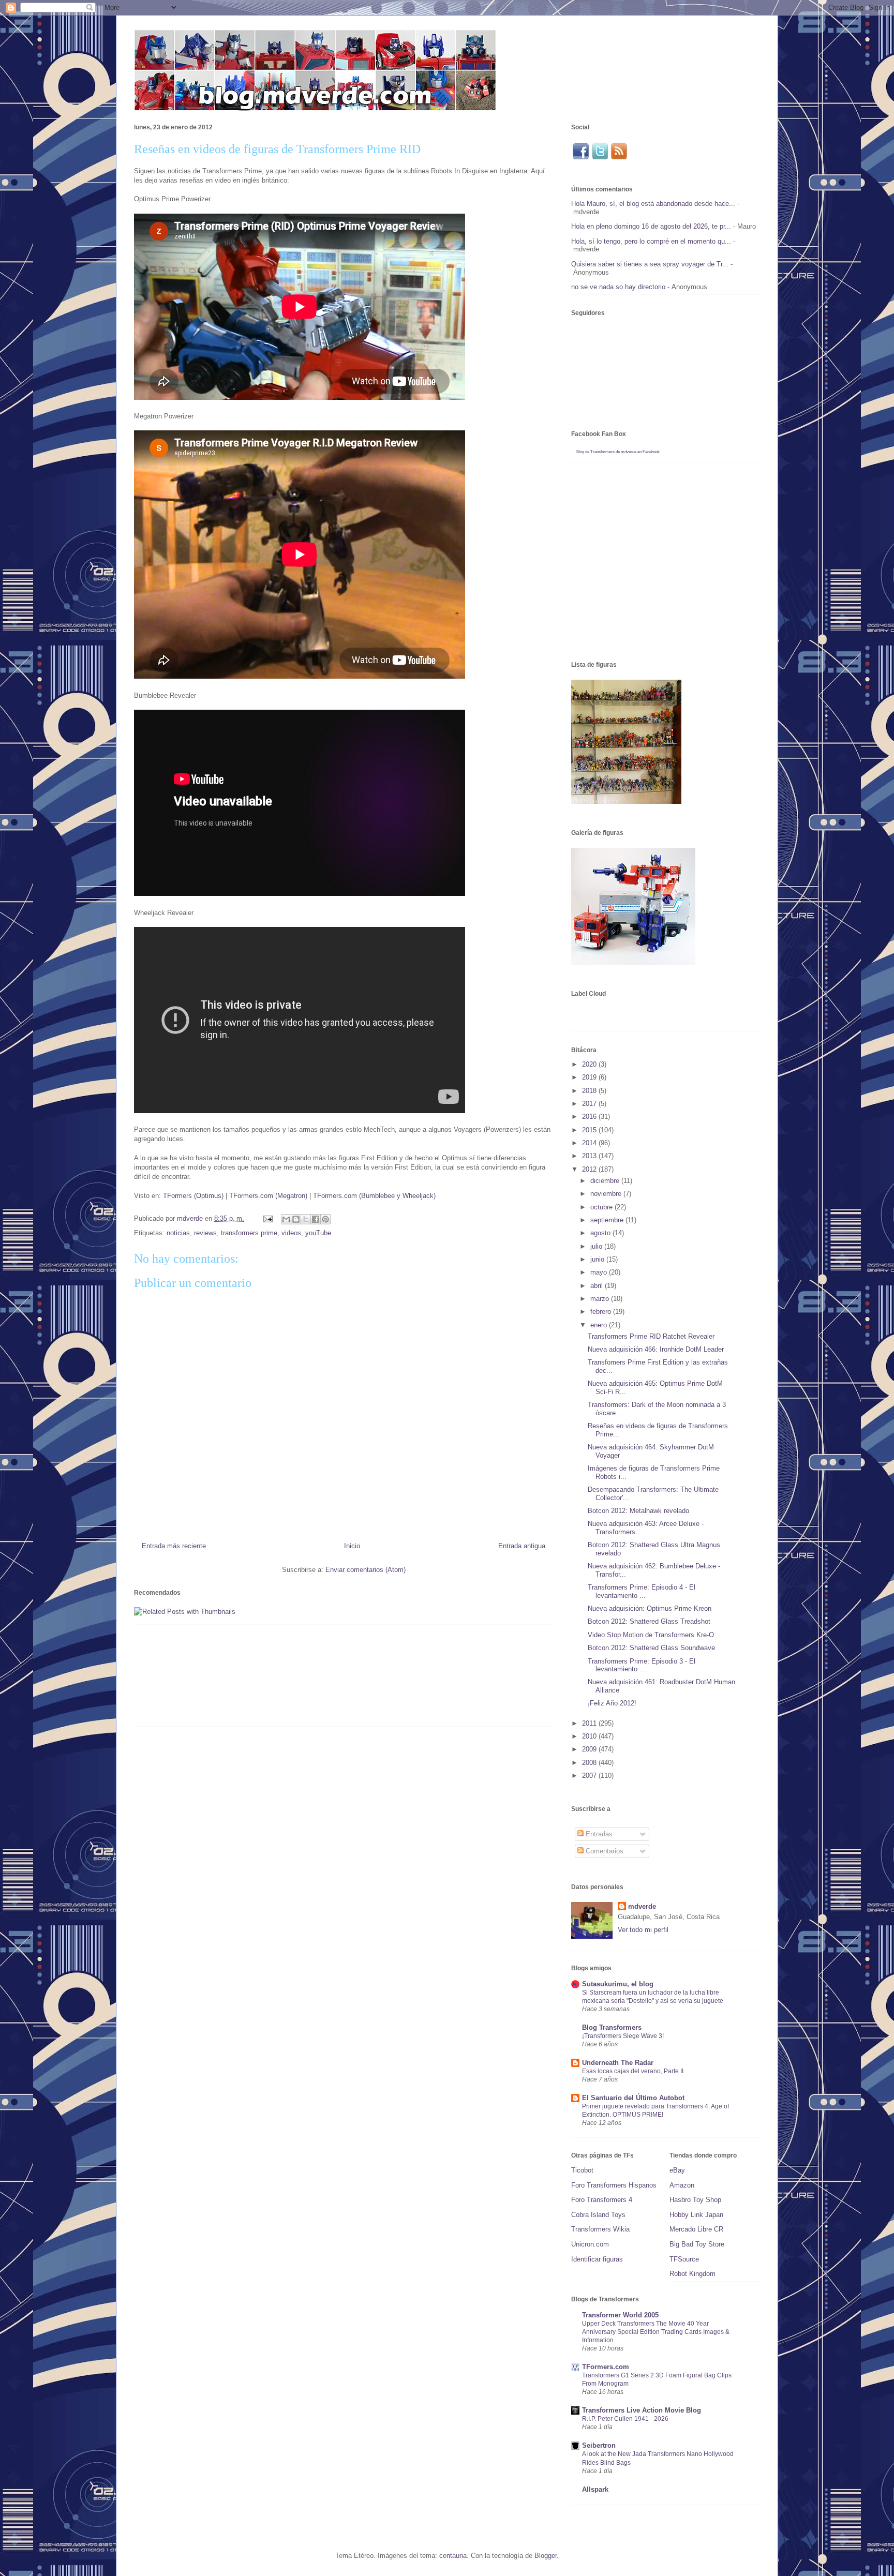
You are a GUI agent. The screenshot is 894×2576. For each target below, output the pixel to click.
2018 (590, 1091)
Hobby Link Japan (696, 2215)
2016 (590, 1117)
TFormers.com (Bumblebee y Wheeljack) (374, 1196)
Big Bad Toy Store (697, 2244)
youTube (318, 1233)
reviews (205, 1233)
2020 (590, 1064)
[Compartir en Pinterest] (325, 1219)
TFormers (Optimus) (193, 1196)
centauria (453, 2556)
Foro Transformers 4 (602, 2200)
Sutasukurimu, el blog (618, 1984)
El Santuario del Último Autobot (633, 2098)
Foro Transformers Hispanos (614, 2185)
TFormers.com (606, 2367)
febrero (602, 1312)
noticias (178, 1233)
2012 (590, 1169)
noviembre (607, 1194)
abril (598, 1286)
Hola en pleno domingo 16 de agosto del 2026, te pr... (651, 226)
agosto (601, 1233)
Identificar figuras (597, 2259)
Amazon (682, 2185)
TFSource (684, 2259)
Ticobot (582, 2170)
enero (600, 1325)
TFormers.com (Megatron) (268, 1196)
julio (597, 1246)
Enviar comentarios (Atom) (366, 1570)
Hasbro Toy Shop (695, 2200)
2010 (590, 1736)
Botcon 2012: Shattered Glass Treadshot (649, 1621)
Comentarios (604, 1851)
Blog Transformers (612, 2027)
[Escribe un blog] (296, 1219)
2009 (590, 1749)
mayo (600, 1272)
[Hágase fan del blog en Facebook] (580, 158)
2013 (590, 1156)
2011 (590, 1723)
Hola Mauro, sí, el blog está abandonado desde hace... (653, 204)
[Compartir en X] (306, 1219)
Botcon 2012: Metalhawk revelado (638, 1511)
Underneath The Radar (618, 2063)
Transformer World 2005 (620, 2315)
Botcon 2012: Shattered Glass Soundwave (651, 1648)
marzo (601, 1299)
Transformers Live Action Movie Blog (642, 2410)
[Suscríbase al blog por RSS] (619, 158)
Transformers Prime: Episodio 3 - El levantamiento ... (642, 1665)
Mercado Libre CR (696, 2229)
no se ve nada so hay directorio (618, 287)
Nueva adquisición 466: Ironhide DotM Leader (656, 1349)
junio (598, 1259)
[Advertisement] (322, 1693)
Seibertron (599, 2445)
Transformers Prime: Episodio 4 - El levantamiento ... (642, 1591)
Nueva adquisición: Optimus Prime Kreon (650, 1608)
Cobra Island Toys (598, 2215)
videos (291, 1233)
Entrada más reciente (174, 1546)
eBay (677, 2170)
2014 (590, 1143)
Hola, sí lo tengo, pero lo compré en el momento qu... (651, 241)
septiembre (608, 1220)
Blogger (546, 2556)
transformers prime (249, 1233)
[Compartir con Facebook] (316, 1219)
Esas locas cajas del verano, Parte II (633, 2071)
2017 (590, 1104)
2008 (590, 1763)
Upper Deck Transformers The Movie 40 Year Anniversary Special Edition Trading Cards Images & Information (656, 2332)
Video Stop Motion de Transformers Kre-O (651, 1635)
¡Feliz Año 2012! (612, 1703)
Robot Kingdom (692, 2274)
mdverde (642, 1906)
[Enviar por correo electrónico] (286, 1219)
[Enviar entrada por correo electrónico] (267, 1218)
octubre (602, 1207)
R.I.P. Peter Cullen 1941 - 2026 (625, 2419)
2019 (590, 1077)
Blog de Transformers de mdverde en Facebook (618, 452)
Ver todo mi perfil (643, 1930)
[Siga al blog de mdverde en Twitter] (600, 158)
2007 (590, 1776)
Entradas (598, 1834)
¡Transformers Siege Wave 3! (623, 2036)
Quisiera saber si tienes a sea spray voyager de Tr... (650, 264)
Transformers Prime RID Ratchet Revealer (651, 1336)
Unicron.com (590, 2244)
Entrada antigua (522, 1546)
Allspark (595, 2489)
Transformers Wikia (600, 2229)
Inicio (352, 1546)
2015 (590, 1130)
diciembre (606, 1181)
